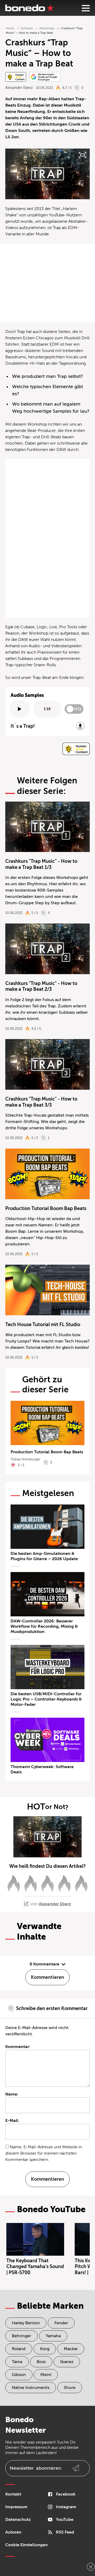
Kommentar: (18, 2047)
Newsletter (35, 2468)
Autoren (13, 2532)
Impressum (16, 2507)
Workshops (47, 28)
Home (10, 28)
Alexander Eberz (19, 88)
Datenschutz (18, 2520)
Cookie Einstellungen (27, 2545)
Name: (12, 2094)
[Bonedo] (30, 8)
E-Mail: (12, 2121)
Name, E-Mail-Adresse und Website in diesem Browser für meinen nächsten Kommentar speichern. (44, 2153)
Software (27, 28)
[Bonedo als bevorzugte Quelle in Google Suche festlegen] (45, 77)
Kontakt (13, 2494)
